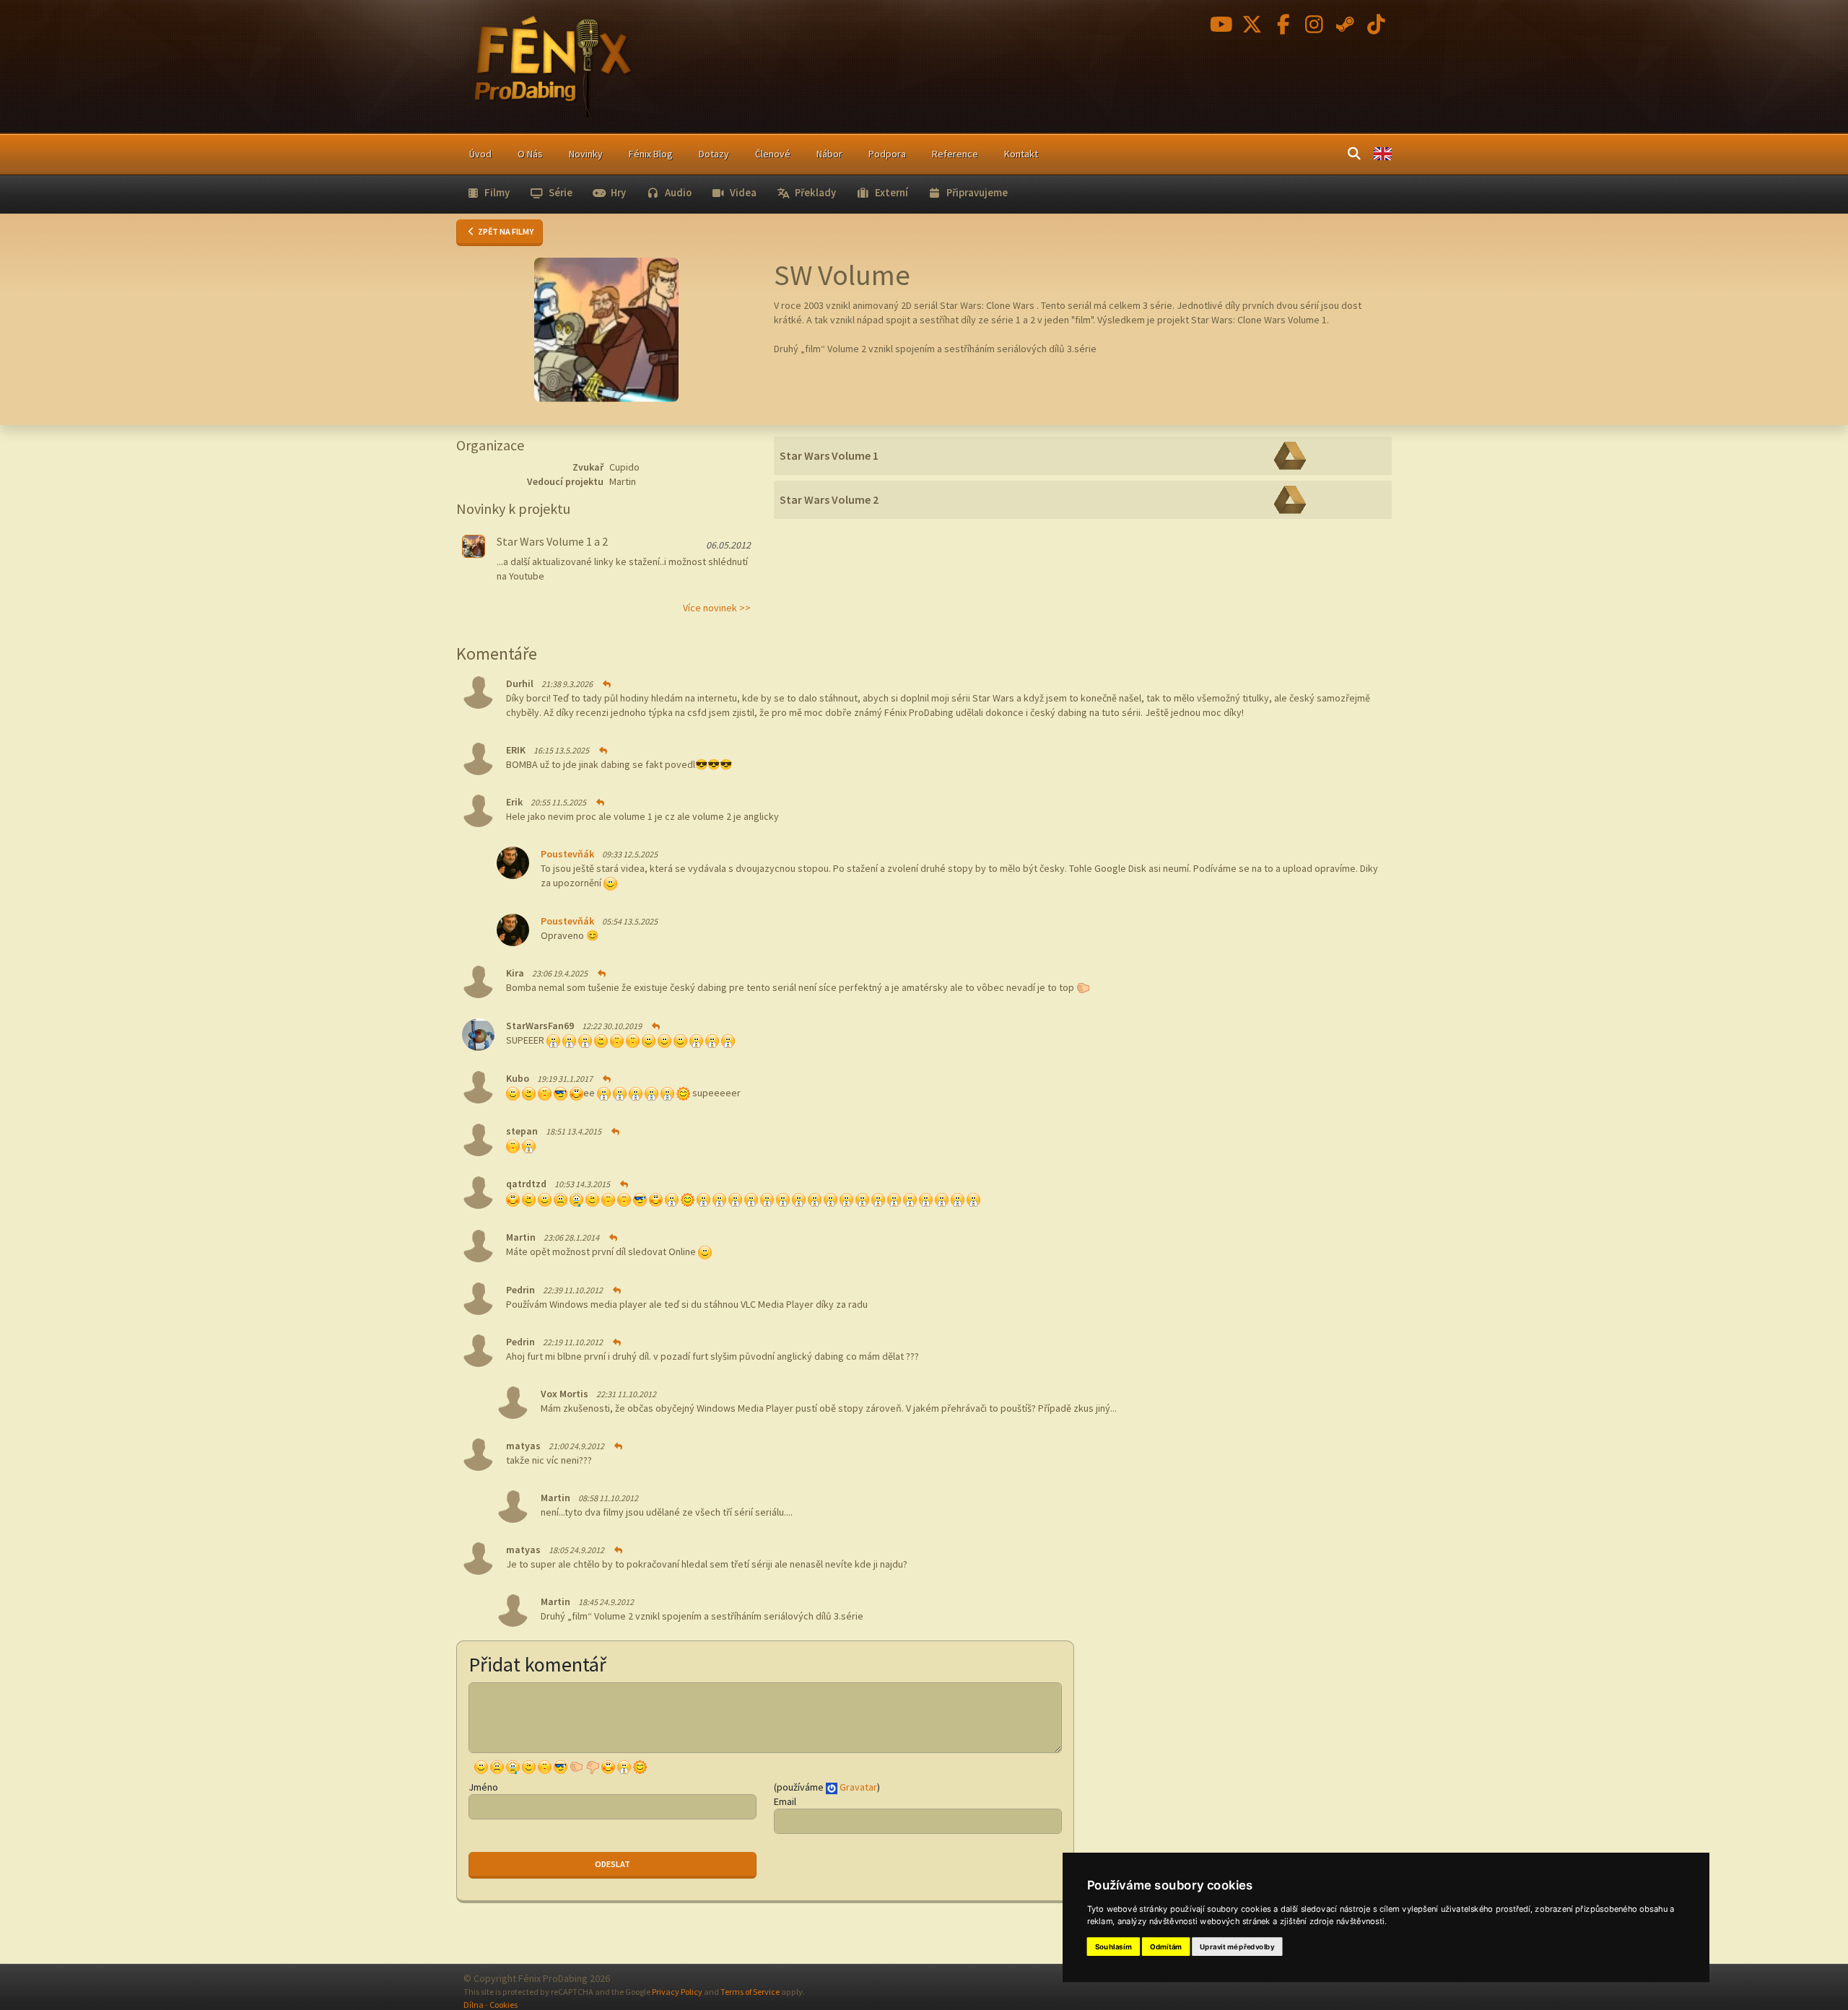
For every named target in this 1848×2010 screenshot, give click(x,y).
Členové (773, 154)
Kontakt (1021, 154)
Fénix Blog (651, 154)
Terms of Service (750, 1992)
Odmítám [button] (1166, 1946)
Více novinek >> (717, 608)
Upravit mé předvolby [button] (1237, 1946)
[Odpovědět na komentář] (606, 684)
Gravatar (858, 1787)
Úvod (480, 154)
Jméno (483, 1787)
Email (785, 1801)
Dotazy (714, 154)
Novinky (586, 154)
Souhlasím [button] (1113, 1946)
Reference (955, 154)
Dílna (474, 2005)
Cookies (504, 2005)
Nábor (829, 154)
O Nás (530, 154)
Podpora (887, 154)
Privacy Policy (677, 1992)
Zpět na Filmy (505, 231)
